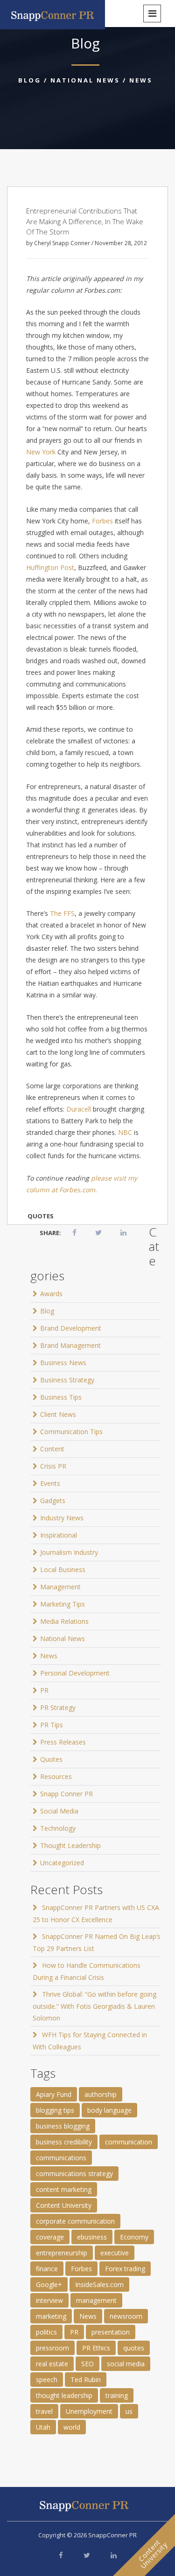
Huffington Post (50, 567)
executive (115, 2253)
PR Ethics (96, 2348)
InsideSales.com (99, 2284)
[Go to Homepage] (52, 14)
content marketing (64, 2189)
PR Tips (52, 1725)
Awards (51, 1294)
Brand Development (71, 1328)
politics (46, 2332)
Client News (58, 1414)
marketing (51, 2316)
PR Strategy (58, 1707)
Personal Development (75, 1673)
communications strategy (74, 2174)
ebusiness (92, 2237)
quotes (41, 1216)
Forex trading (125, 2269)
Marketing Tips (63, 1604)
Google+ (49, 2284)
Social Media (59, 1811)
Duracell (79, 1109)
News (141, 80)
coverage (50, 2237)
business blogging (63, 2126)
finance (47, 2269)
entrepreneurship (62, 2253)
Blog (30, 80)
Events (50, 1483)
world (72, 2427)
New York (41, 452)
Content (52, 1449)
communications (61, 2158)
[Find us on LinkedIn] (114, 2555)
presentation (111, 2332)
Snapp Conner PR (66, 1794)
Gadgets (53, 1501)
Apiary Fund (54, 2094)
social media (126, 2364)
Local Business (63, 1570)
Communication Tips (71, 1432)
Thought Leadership (70, 1845)
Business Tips (61, 1397)
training (117, 2395)
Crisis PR (53, 1466)
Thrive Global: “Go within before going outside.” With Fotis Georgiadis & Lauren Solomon (94, 2006)
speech (47, 2380)
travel (44, 2411)
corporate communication (75, 2221)
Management (60, 1587)
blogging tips (55, 2110)
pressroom (52, 2348)
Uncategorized (62, 1863)
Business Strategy (67, 1380)
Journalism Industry (69, 1552)
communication (129, 2142)
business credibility (64, 2142)
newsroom (126, 2316)
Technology (58, 1828)
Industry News (62, 1518)
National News (85, 80)
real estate (52, 2364)
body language (109, 2110)
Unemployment (89, 2411)
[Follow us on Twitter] (87, 2555)
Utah (43, 2427)
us (129, 2411)
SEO (87, 2364)
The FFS (62, 913)
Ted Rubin (86, 2380)
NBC (125, 1132)
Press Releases (63, 1742)
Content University (64, 2205)
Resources (56, 1776)
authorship (101, 2094)
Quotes (51, 1759)
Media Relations (64, 1621)
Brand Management (70, 1345)
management (96, 2300)
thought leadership (64, 2395)
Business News (63, 1363)
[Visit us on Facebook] (61, 2555)
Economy (134, 2237)
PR (44, 1690)
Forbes (102, 521)
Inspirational (59, 1535)
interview (49, 2300)
